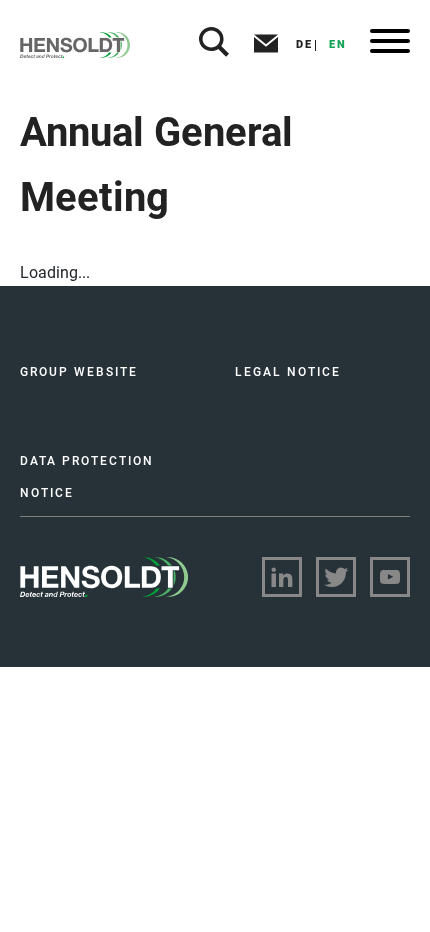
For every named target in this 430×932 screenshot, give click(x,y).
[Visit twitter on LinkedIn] (336, 577)
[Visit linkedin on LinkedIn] (282, 577)
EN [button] (338, 44)
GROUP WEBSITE (79, 372)
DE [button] (304, 44)
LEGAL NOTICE (288, 372)
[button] (214, 45)
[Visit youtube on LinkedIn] (390, 577)
